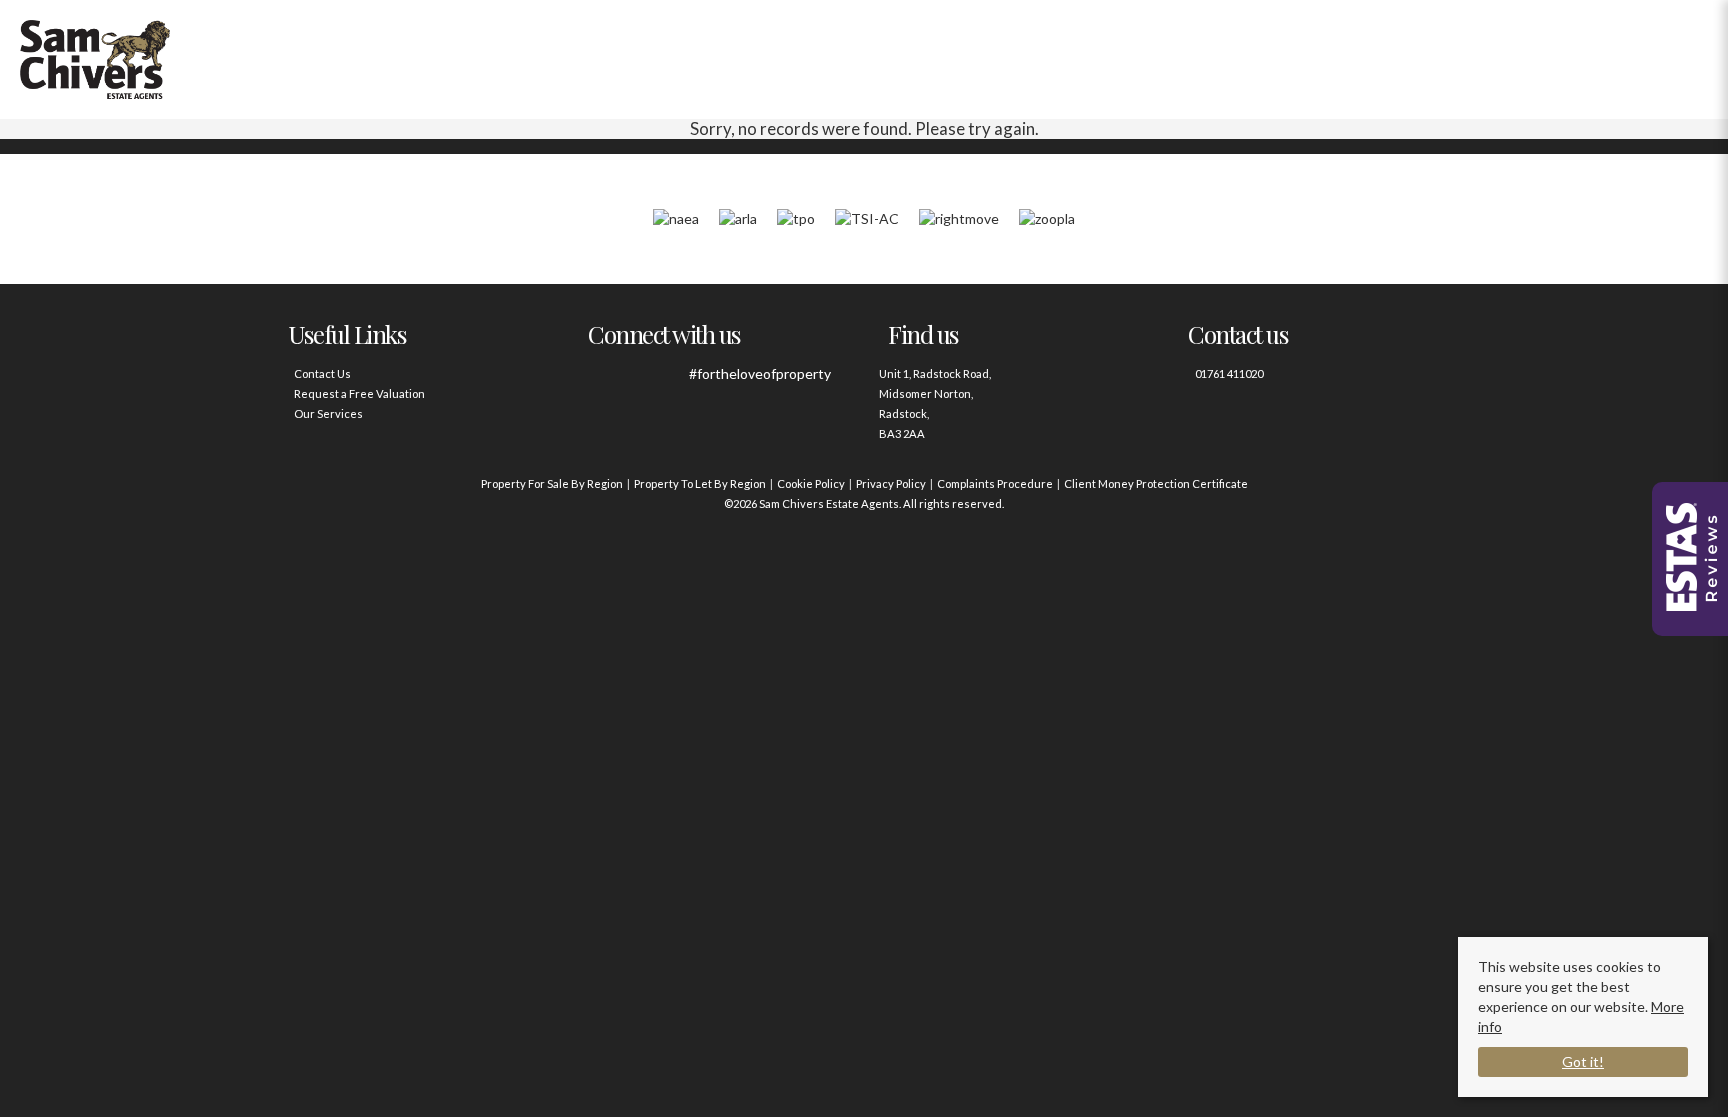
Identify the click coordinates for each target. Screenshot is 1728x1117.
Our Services (328, 413)
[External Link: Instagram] (661, 384)
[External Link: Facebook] (606, 384)
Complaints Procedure (995, 483)
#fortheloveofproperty (760, 373)
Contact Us (322, 373)
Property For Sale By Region (552, 483)
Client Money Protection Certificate (1156, 483)
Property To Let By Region (700, 483)
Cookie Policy (811, 483)
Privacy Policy (891, 483)
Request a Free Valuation (359, 393)
